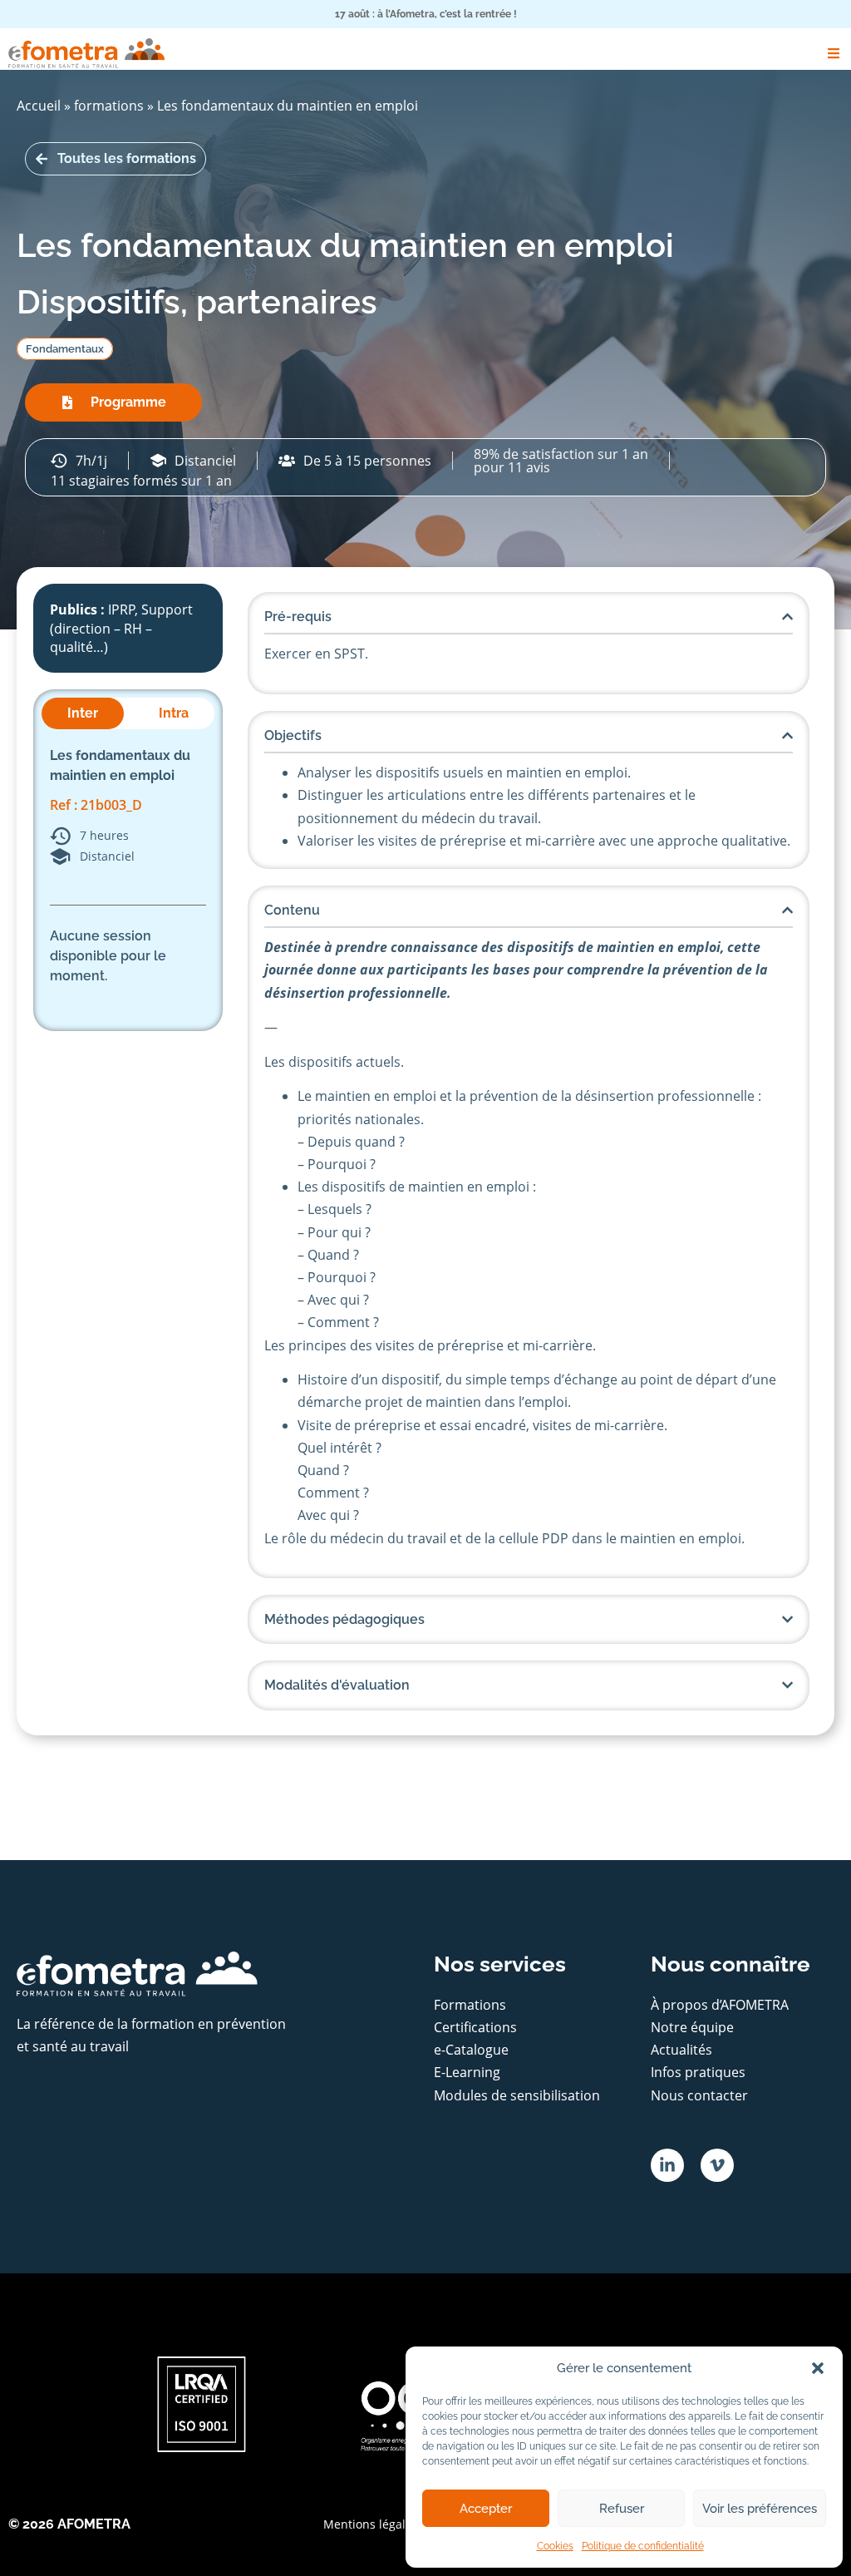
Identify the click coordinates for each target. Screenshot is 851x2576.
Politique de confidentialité (643, 2546)
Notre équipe (692, 2027)
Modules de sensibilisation (517, 2095)
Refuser (622, 2509)
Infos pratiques (698, 2072)
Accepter (486, 2509)
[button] (818, 2368)
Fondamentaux (65, 349)
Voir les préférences (760, 2509)
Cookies (555, 2546)
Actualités (681, 2050)
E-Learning (467, 2072)
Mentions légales (371, 2524)
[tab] (83, 713)
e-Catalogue (471, 2050)
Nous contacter (699, 2095)
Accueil (39, 106)
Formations (470, 2005)
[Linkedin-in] (667, 2165)
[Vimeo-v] (717, 2165)
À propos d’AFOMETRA (720, 2005)
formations (109, 106)
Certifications (475, 2027)
